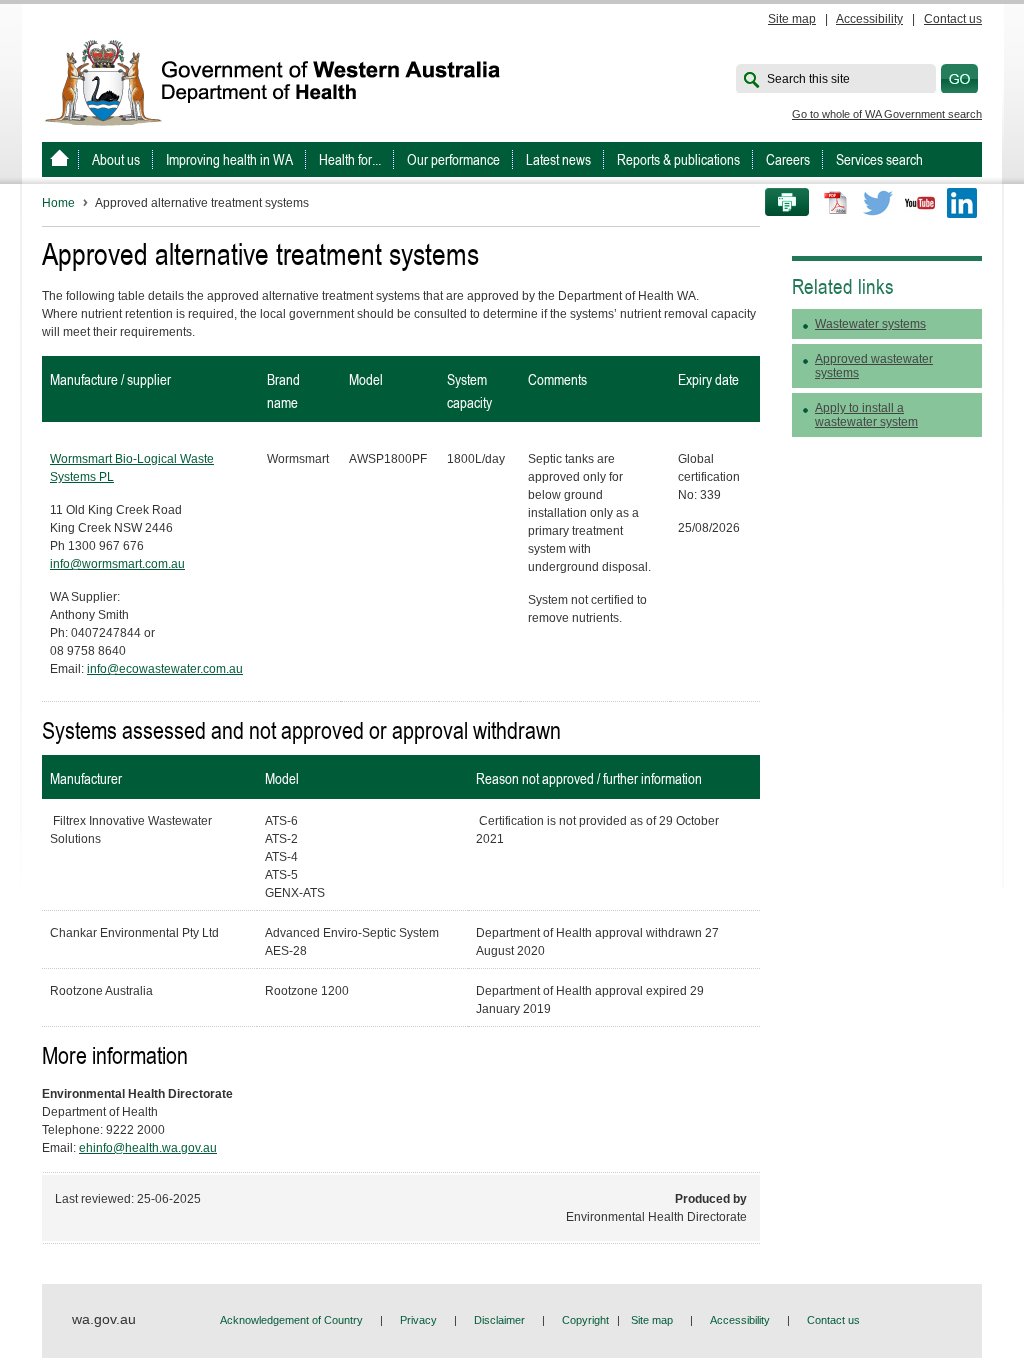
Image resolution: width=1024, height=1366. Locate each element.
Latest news (558, 159)
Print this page (780, 203)
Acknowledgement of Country (291, 1320)
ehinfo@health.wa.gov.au (148, 1148)
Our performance (453, 159)
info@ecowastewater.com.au (165, 669)
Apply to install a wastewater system (866, 415)
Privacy (418, 1320)
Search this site (808, 79)
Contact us (953, 19)
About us (116, 159)
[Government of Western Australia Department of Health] (286, 81)
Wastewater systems (870, 324)
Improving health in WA (229, 159)
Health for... (350, 159)
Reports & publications (678, 159)
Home (58, 203)
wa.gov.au (104, 1319)
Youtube (920, 203)
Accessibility (869, 19)
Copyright (585, 1320)
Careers (788, 159)
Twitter (878, 203)
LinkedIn (962, 203)
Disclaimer (499, 1320)
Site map (792, 19)
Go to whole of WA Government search (887, 114)
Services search (879, 159)
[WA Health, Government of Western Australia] (59, 159)
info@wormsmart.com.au (117, 564)
